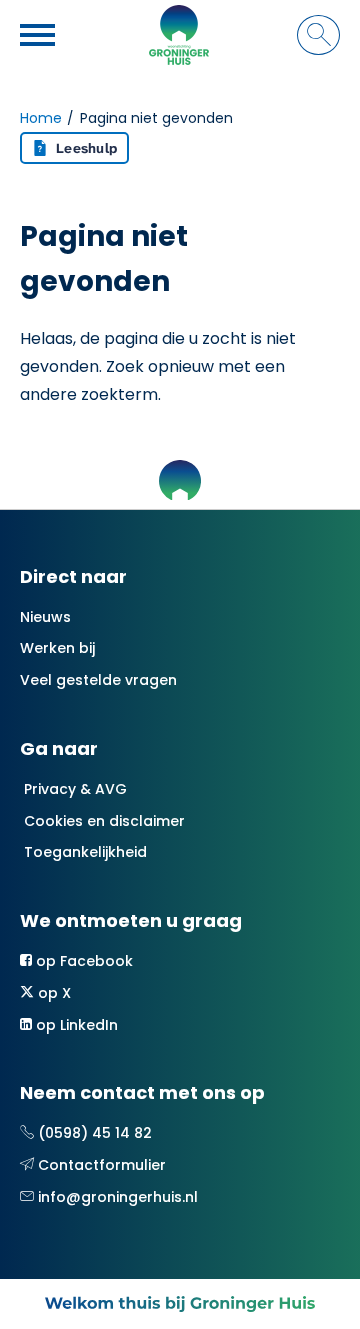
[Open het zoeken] (318, 35)
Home (41, 118)
